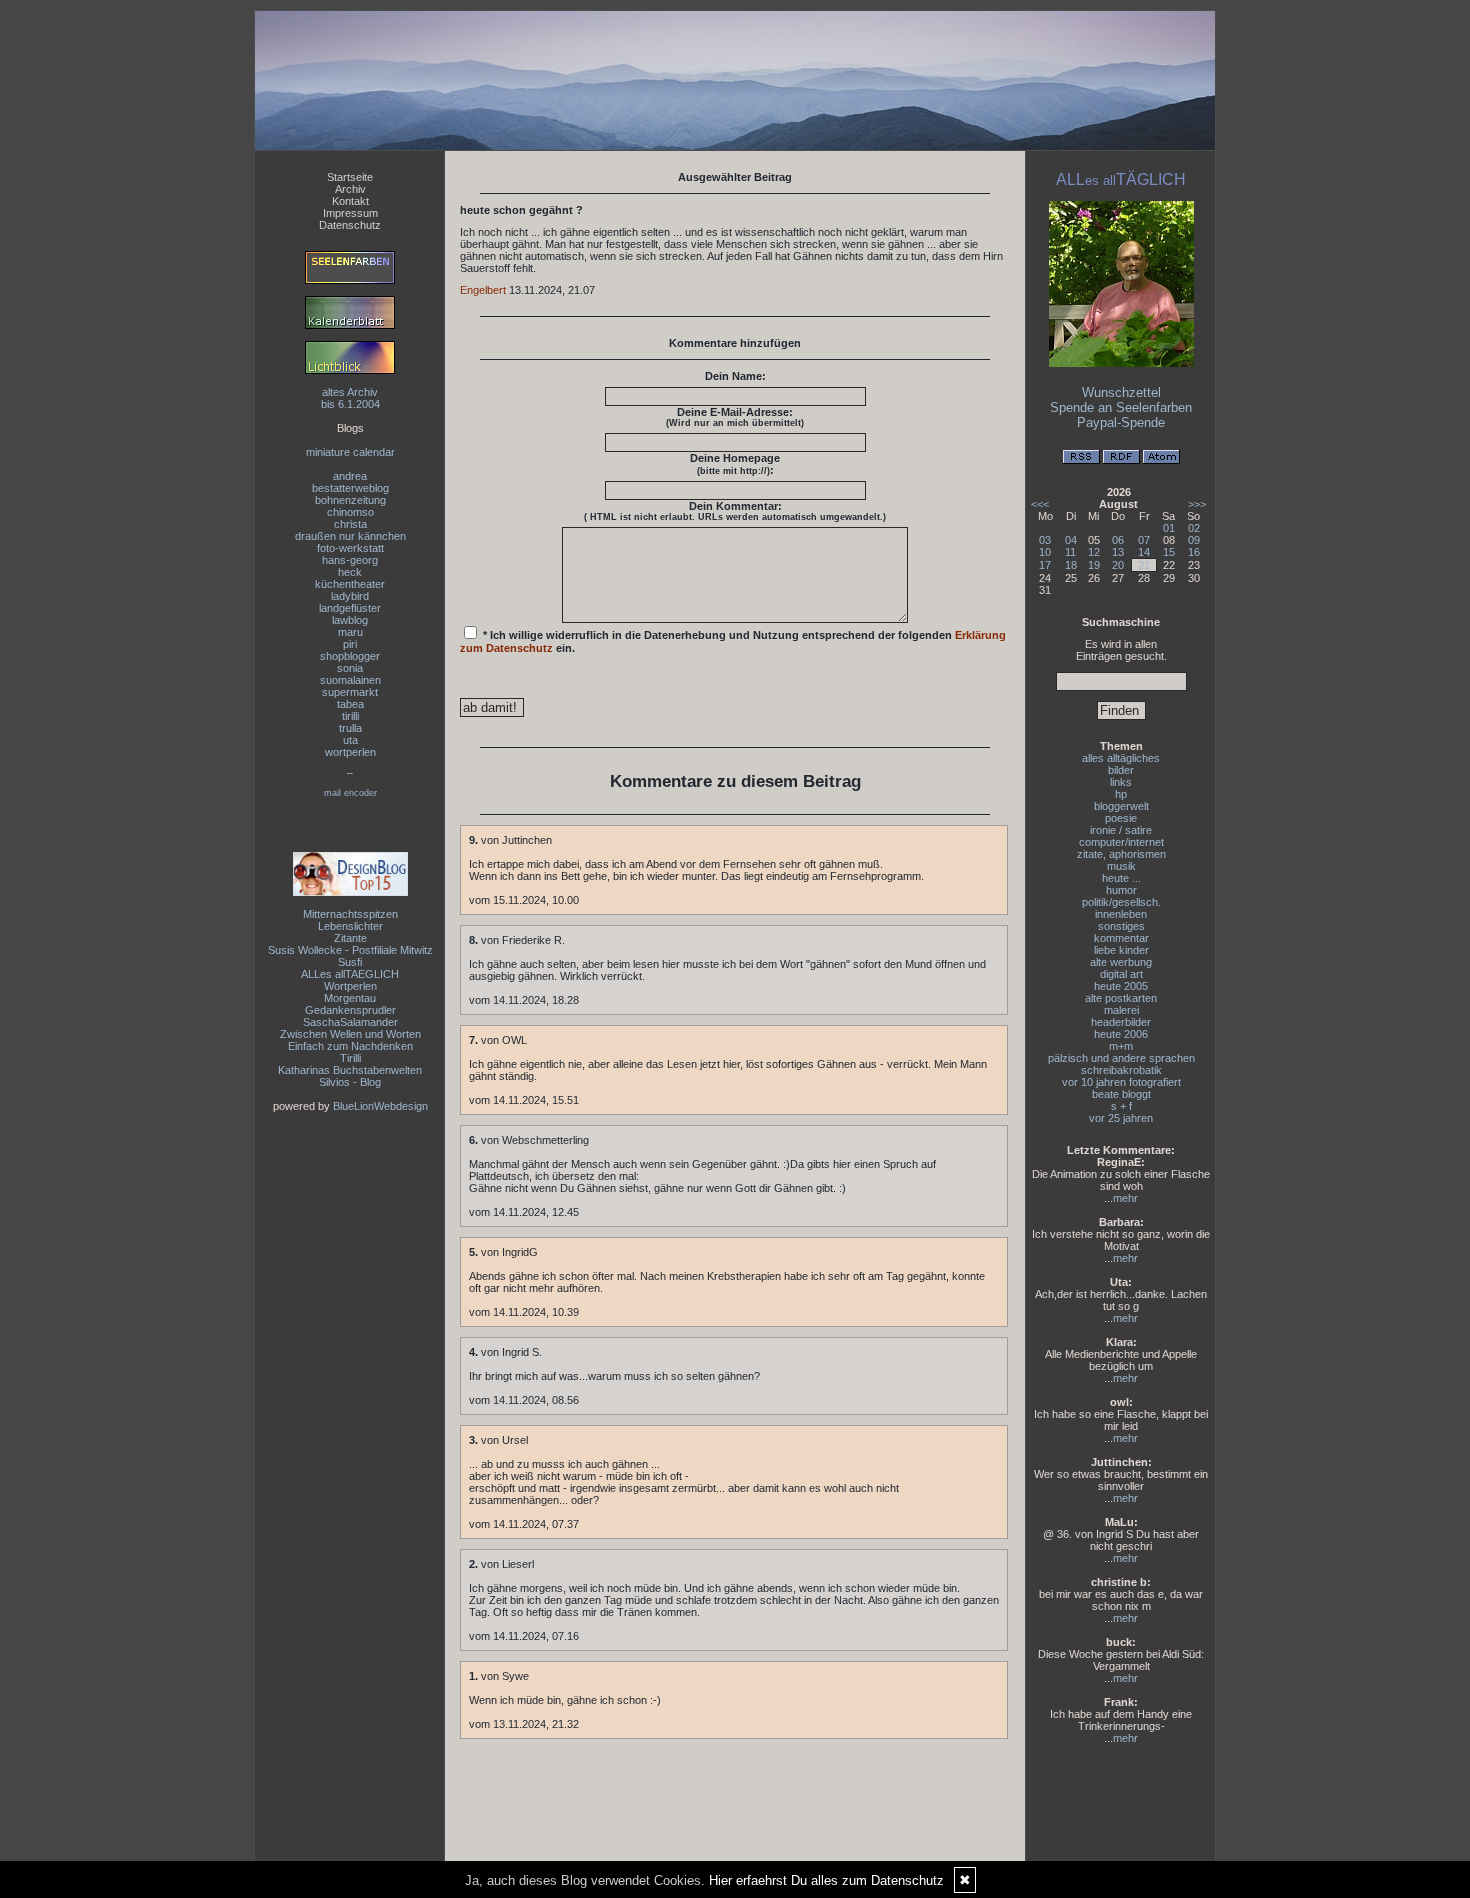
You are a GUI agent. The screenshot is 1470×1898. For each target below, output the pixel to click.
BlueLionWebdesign (380, 1106)
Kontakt (350, 201)
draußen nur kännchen (350, 536)
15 (1169, 552)
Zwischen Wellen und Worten (350, 1034)
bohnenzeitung (350, 500)
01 (1169, 528)
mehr (1125, 1198)
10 (1045, 552)
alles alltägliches (1121, 758)
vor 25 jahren (1121, 1118)
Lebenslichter (350, 926)
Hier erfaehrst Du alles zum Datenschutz (826, 1880)
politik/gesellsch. (1121, 902)
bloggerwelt (1121, 806)
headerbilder (1121, 1022)
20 (1118, 565)
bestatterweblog (350, 488)
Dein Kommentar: (735, 511)
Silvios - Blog (350, 1082)
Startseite (350, 177)
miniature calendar (350, 452)
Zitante (350, 938)
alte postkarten (1121, 998)
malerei (1121, 1010)
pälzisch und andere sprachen (1121, 1058)
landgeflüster (350, 608)
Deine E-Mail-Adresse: (735, 417)
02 (1194, 528)
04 (1071, 540)
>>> (1197, 504)
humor (1121, 890)
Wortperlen (350, 986)
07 (1144, 540)
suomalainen (350, 680)
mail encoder (350, 793)
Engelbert (483, 290)
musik (1121, 866)
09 (1194, 540)
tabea (350, 704)
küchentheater (350, 584)
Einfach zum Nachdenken (350, 1046)
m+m (1121, 1046)
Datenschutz (350, 225)
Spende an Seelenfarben (1121, 407)
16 (1194, 552)
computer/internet (1121, 842)
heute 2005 (1121, 986)
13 (1118, 552)
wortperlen (350, 752)
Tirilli (350, 1058)
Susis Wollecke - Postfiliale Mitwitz (350, 950)
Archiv (350, 189)
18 (1071, 565)
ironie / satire (1121, 830)
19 (1094, 565)
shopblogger (350, 656)
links (1121, 782)
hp (1121, 794)
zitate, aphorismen (1121, 854)
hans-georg (350, 560)
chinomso (350, 512)
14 (1144, 552)
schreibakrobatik (1121, 1070)
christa (350, 524)
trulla (350, 728)
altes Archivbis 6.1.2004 (350, 398)
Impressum (350, 213)
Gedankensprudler (350, 1010)
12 (1094, 552)
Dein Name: (735, 376)
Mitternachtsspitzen (350, 914)
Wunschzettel (1121, 392)
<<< (1040, 504)
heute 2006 (1121, 1034)
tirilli (350, 716)
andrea (350, 476)
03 (1045, 540)
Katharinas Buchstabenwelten (350, 1070)
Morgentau (350, 998)
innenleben (1121, 914)
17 (1045, 565)
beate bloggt (1121, 1094)
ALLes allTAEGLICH (350, 974)
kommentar (1121, 938)
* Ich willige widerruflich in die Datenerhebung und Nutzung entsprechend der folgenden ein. (733, 641)
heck (350, 572)
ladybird (350, 596)
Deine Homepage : (735, 464)
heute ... (1121, 878)
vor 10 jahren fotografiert (1121, 1082)
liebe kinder (1121, 950)
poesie (1121, 818)
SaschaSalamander (350, 1022)
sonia (350, 668)
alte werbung (1121, 962)
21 (1144, 565)
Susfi (350, 962)
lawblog (350, 620)
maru (350, 632)
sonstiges (1121, 926)
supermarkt (350, 692)
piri (350, 644)
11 (1070, 552)
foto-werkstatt (350, 548)
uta (350, 740)
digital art (1121, 974)
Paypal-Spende (1121, 422)
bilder (1121, 770)
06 (1118, 540)
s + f (1121, 1106)
